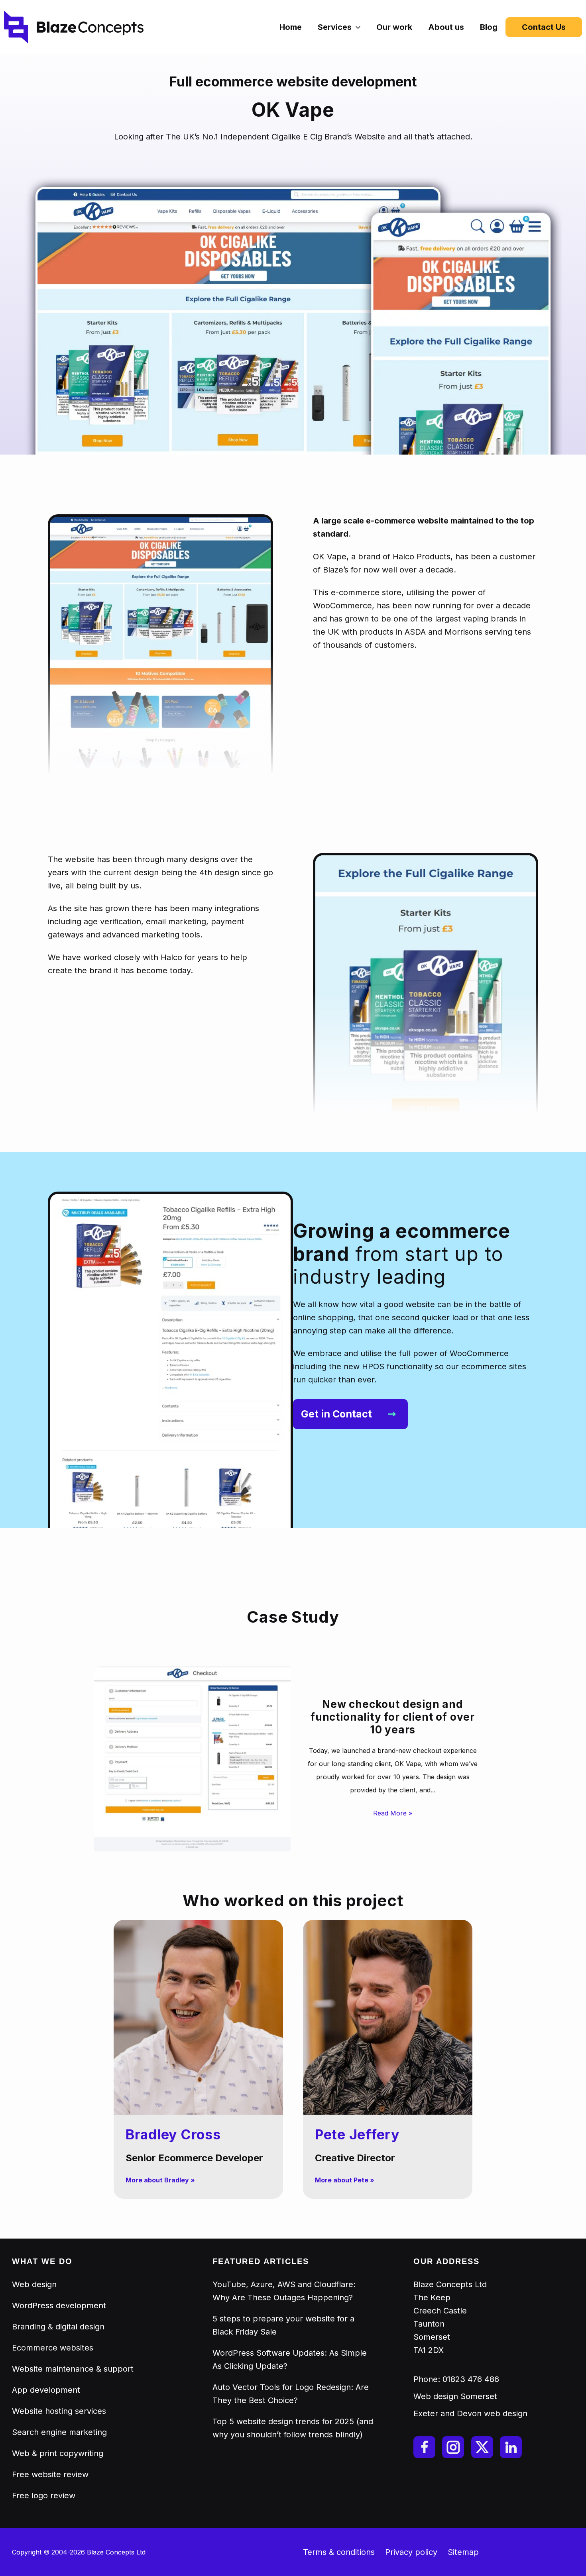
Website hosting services (59, 2411)
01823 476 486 (471, 2379)
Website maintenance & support (73, 2369)
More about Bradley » (160, 2180)
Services (335, 27)
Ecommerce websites (53, 2348)
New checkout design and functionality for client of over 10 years (393, 1717)
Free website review (50, 2474)
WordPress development (59, 2305)
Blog (489, 27)
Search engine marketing (59, 2432)
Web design (34, 2284)
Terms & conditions (339, 2552)
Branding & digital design (58, 2327)
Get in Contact (336, 1414)
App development (46, 2390)
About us (446, 27)
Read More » (393, 1813)
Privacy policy (411, 2552)
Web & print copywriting (58, 2453)
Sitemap (463, 2552)
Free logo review (44, 2496)
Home (291, 27)
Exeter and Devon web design (470, 2413)
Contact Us (544, 27)
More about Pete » (345, 2180)
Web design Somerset (455, 2396)
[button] (356, 27)
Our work (394, 27)
